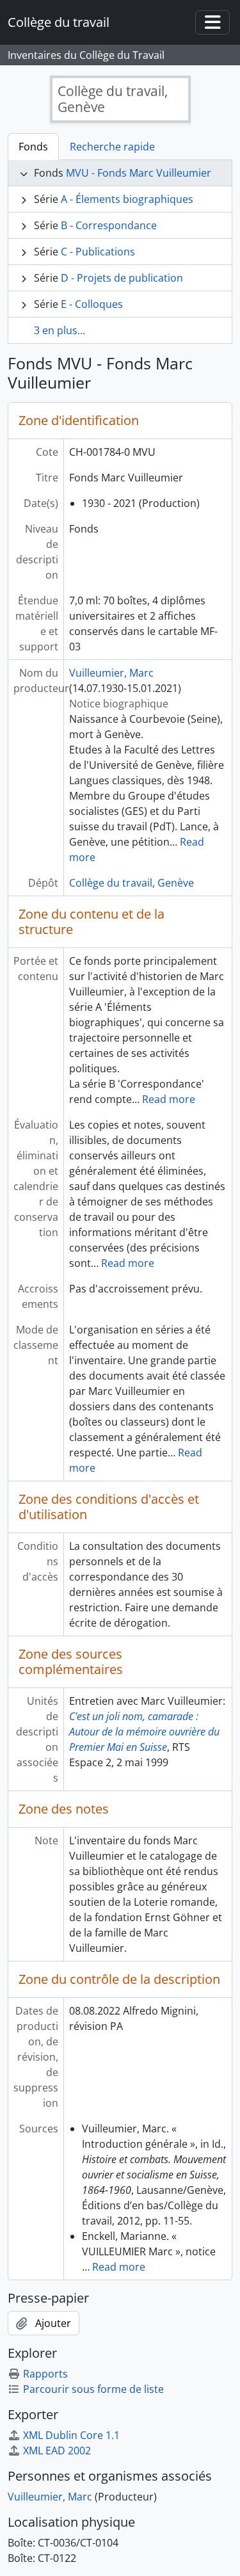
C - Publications (98, 252)
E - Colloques (92, 304)
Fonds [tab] (33, 147)
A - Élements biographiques (127, 199)
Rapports (45, 2374)
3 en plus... (60, 330)
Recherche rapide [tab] (112, 147)
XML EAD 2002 (57, 2451)
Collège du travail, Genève (132, 883)
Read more (169, 1099)
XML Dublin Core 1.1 (71, 2435)
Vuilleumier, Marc (111, 673)
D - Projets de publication (122, 278)
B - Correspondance (109, 225)
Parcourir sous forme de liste (93, 2389)
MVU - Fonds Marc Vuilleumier (139, 173)
